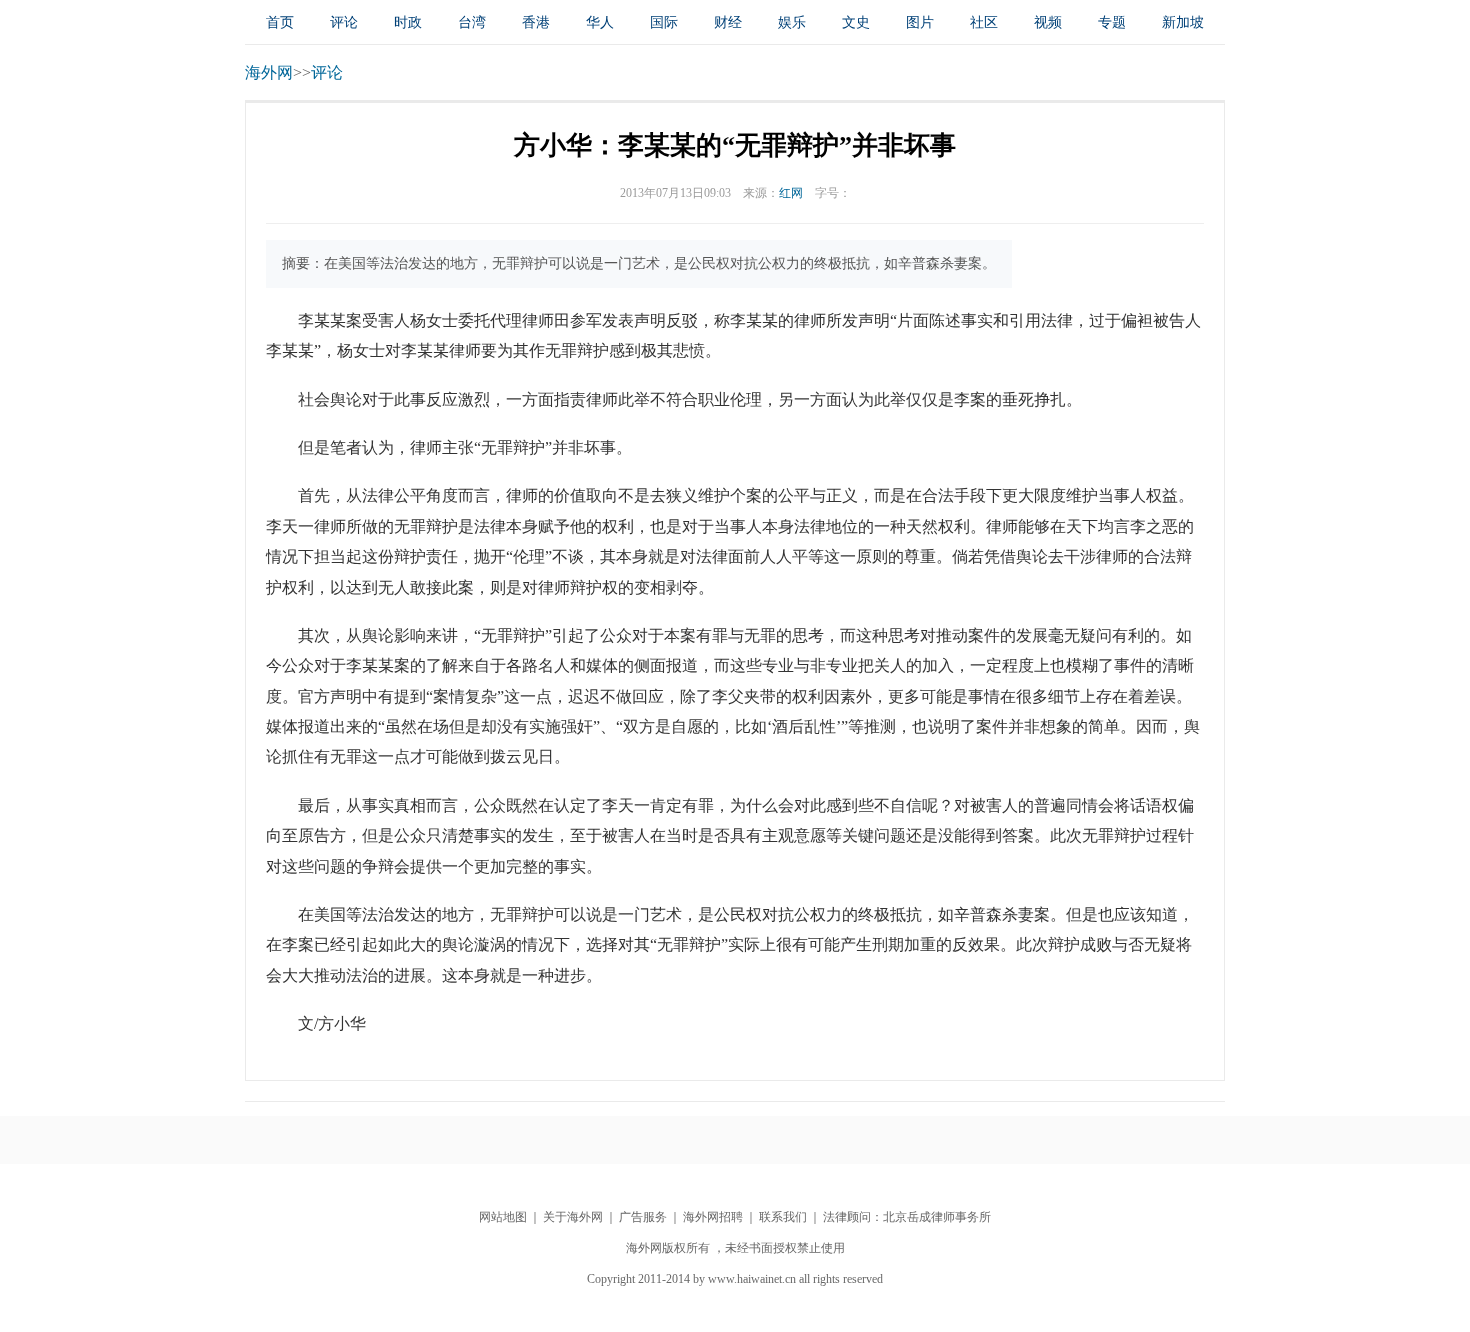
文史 (856, 22)
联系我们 (783, 1217)
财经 (728, 22)
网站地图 (503, 1217)
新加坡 (1183, 22)
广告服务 (643, 1217)
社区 (984, 22)
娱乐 (792, 22)
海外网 (269, 72)
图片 (920, 22)
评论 (344, 22)
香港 (536, 22)
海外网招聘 (713, 1217)
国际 (664, 22)
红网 (791, 193)
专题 (1112, 22)
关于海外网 (573, 1217)
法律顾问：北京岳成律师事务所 (907, 1217)
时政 (408, 22)
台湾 (472, 22)
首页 (280, 22)
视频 (1048, 22)
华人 (600, 22)
